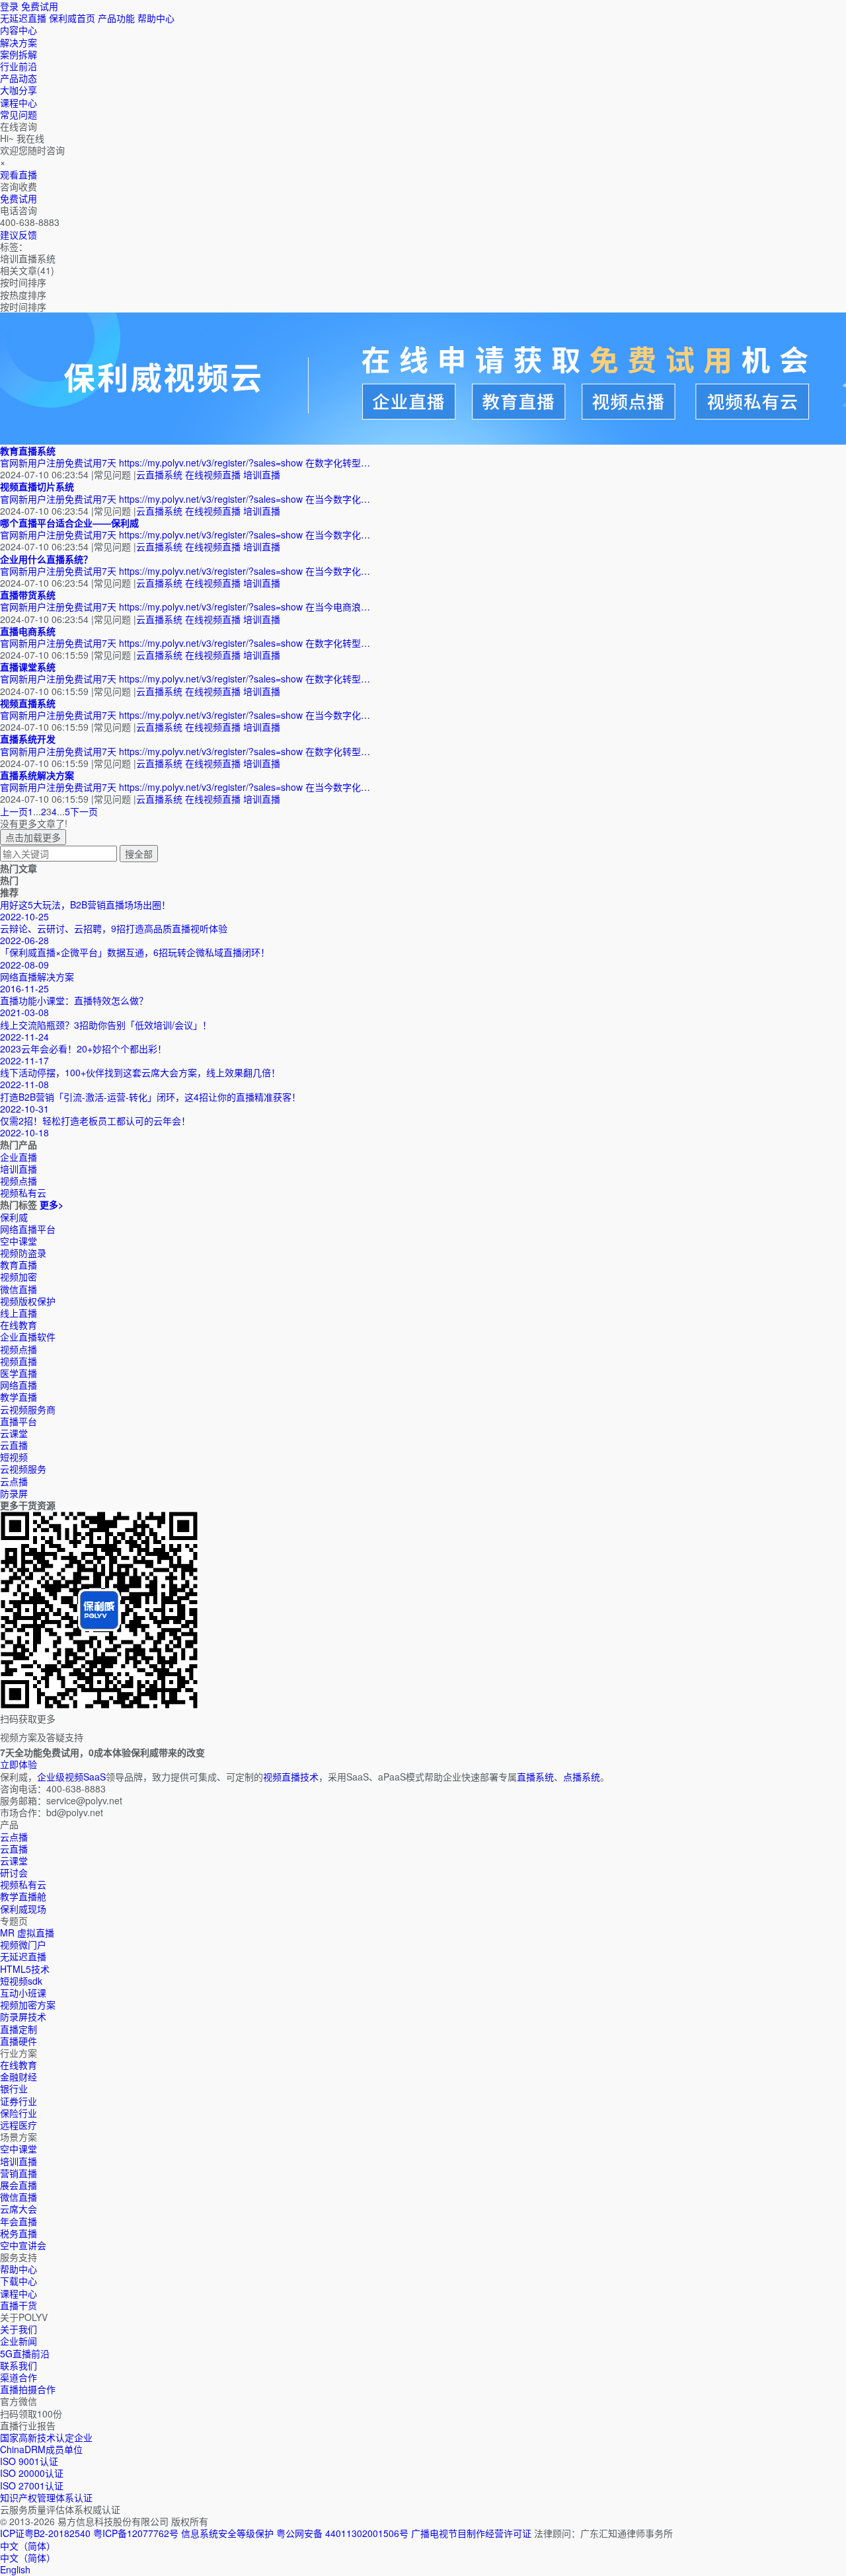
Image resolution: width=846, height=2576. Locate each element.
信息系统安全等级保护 (227, 2533)
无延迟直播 (23, 18)
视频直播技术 (291, 1777)
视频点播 (19, 1349)
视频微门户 (23, 1944)
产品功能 (116, 18)
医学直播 (19, 1373)
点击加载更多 (33, 837)
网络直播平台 (28, 1229)
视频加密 (19, 1276)
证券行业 (19, 2101)
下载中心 (19, 2281)
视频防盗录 (23, 1253)
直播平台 (19, 1421)
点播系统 (582, 1777)
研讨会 (14, 1872)
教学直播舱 (23, 1896)
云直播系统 (159, 474)
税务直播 (19, 2233)
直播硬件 (19, 2041)
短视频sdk (21, 1981)
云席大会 (19, 2209)
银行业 (14, 2088)
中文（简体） (28, 2558)
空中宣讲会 (23, 2245)
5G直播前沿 (25, 2353)
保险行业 (19, 2113)
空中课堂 (19, 1241)
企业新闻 (19, 2341)
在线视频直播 (213, 474)
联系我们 (19, 2365)
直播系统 (535, 1777)
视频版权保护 (28, 1301)
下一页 (84, 811)
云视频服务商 (28, 1409)
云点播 (14, 1481)
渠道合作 (19, 2377)
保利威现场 (23, 1909)
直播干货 (19, 2305)
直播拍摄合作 (28, 2389)
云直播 (14, 1445)
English (15, 2569)
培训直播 (262, 474)
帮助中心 (156, 18)
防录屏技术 (23, 2016)
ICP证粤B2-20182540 (45, 2533)
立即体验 (19, 1764)
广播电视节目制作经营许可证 (471, 2533)
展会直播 (19, 2185)
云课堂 (14, 1433)
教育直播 (19, 1265)
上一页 (14, 811)
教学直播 (19, 1397)
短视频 (14, 1457)
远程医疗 (19, 2125)
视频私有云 (23, 1884)
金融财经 (19, 2077)
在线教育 (19, 1325)
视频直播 (19, 1361)
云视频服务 (23, 1469)
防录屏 (14, 1493)
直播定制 (19, 2029)
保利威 (14, 1217)
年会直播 (19, 2221)
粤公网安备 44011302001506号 (342, 2533)
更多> (52, 1204)
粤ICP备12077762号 (136, 2533)
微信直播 (19, 1289)
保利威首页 (72, 18)
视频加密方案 (28, 2005)
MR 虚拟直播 (27, 1932)
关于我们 (19, 2329)
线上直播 (19, 1313)
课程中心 (19, 2293)
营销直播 (19, 2173)
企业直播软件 (28, 1337)
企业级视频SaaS (71, 1777)
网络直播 (19, 1385)
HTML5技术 (25, 1969)
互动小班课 (23, 1993)
